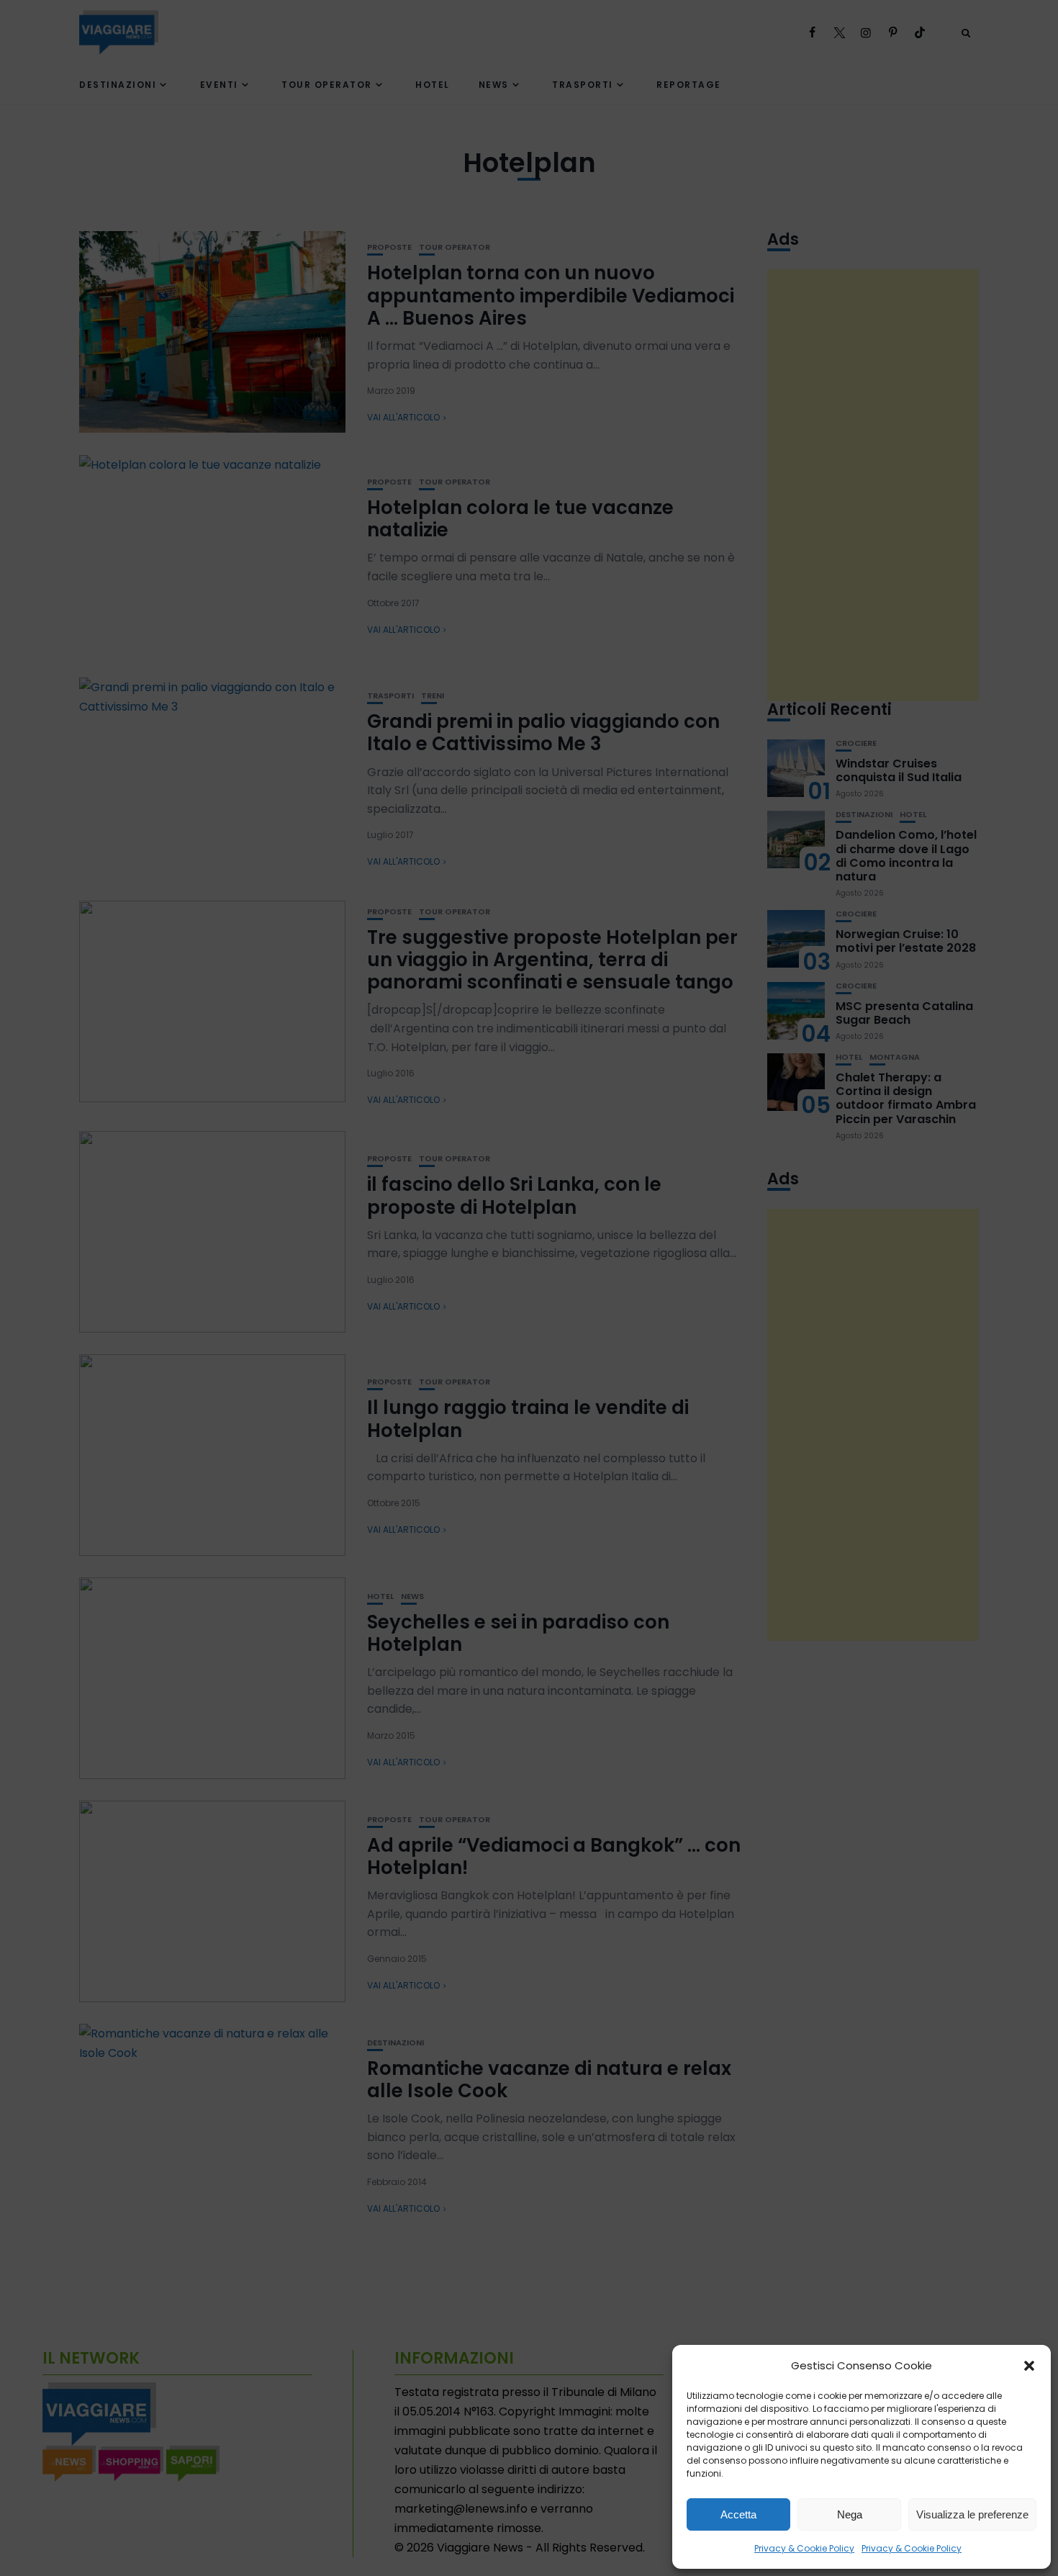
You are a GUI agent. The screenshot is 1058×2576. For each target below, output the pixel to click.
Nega (850, 2514)
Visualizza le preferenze (972, 2514)
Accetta (738, 2514)
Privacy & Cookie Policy (804, 2548)
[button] (1029, 2366)
